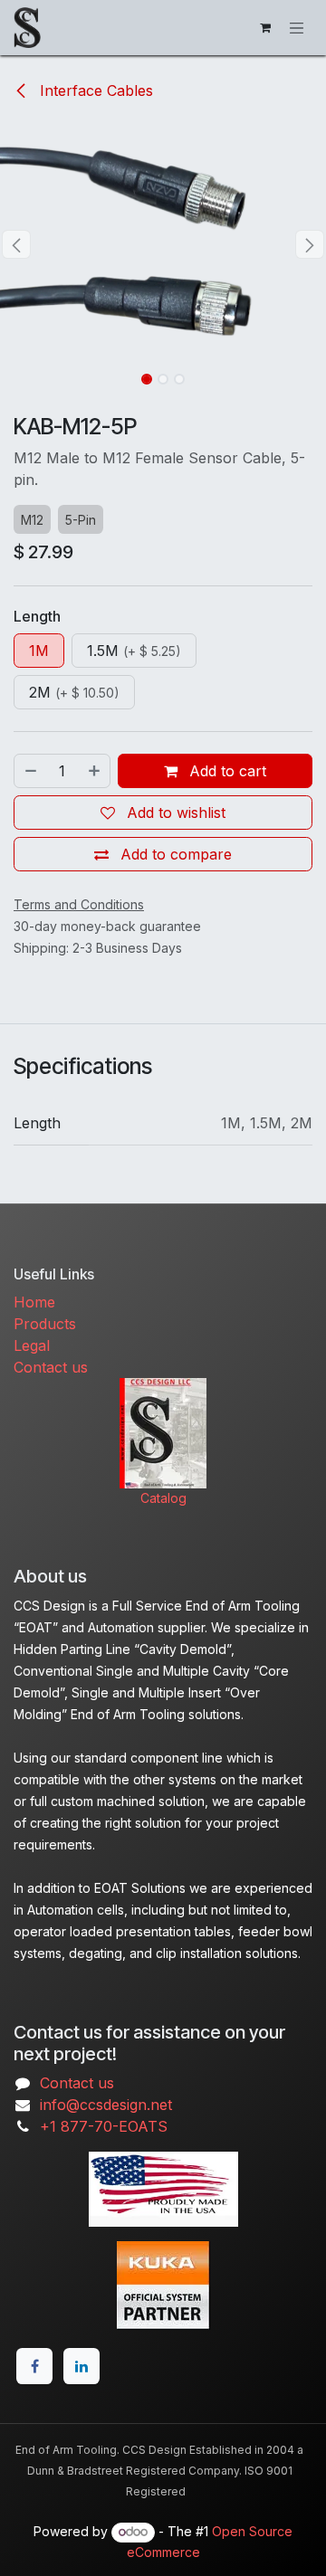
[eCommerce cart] (265, 28)
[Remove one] (30, 771)
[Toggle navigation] (297, 27)
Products (45, 1324)
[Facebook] (34, 2366)
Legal (32, 1345)
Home (34, 1302)
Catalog (163, 1498)
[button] (16, 244)
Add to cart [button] (225, 771)
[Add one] (95, 771)
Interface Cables (94, 90)
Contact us (51, 1367)
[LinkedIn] (81, 2366)
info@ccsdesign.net (106, 2105)
